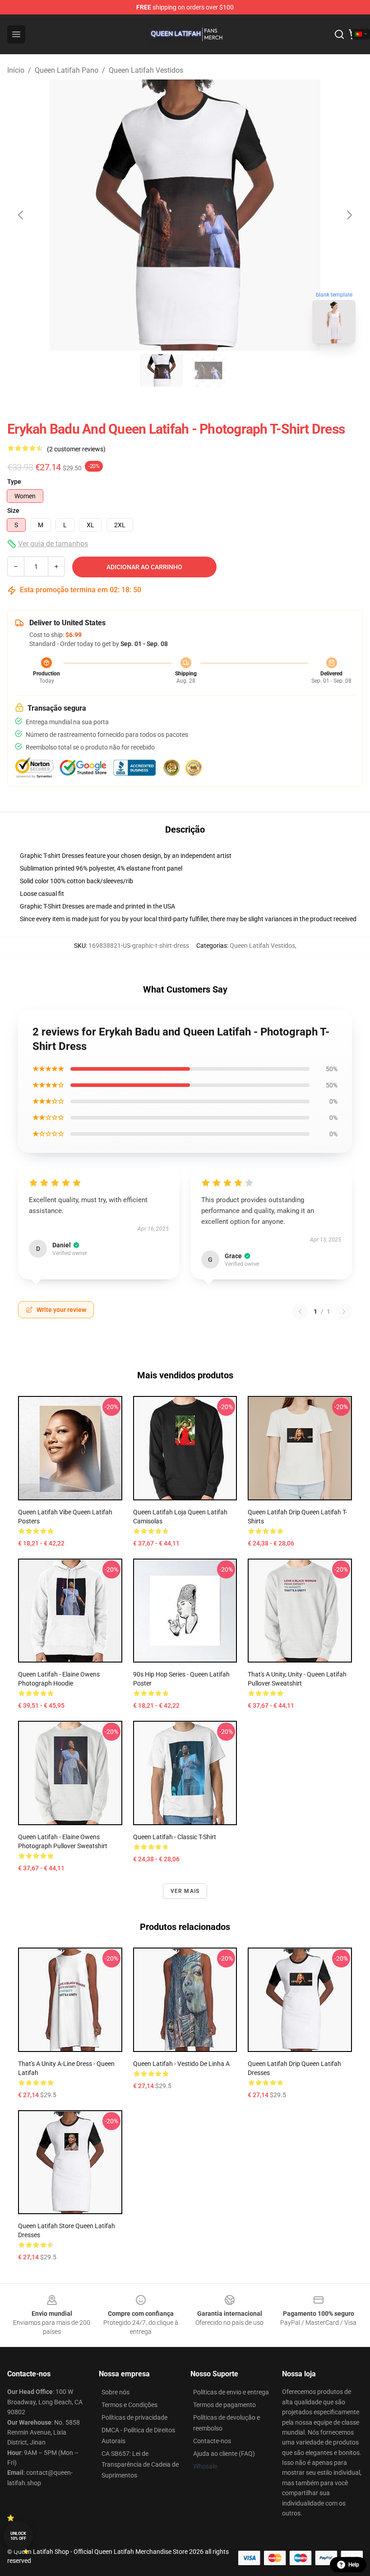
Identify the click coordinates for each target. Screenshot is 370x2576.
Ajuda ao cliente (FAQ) (224, 2454)
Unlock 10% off (18, 2536)
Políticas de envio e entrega (231, 2392)
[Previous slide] (21, 215)
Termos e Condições (129, 2405)
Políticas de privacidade (134, 2417)
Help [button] (354, 2565)
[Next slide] (349, 215)
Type (14, 482)
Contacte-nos (212, 2441)
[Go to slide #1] (162, 370)
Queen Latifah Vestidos (146, 70)
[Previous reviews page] (300, 1311)
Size (13, 511)
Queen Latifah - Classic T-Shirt (175, 1837)
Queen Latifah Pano (67, 70)
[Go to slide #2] (208, 370)
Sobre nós (116, 2392)
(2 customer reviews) (76, 449)
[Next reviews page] (344, 1311)
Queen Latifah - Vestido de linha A (181, 2064)
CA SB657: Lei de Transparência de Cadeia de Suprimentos (140, 2464)
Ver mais (185, 1891)
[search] (339, 34)
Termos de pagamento (224, 2405)
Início (16, 70)
